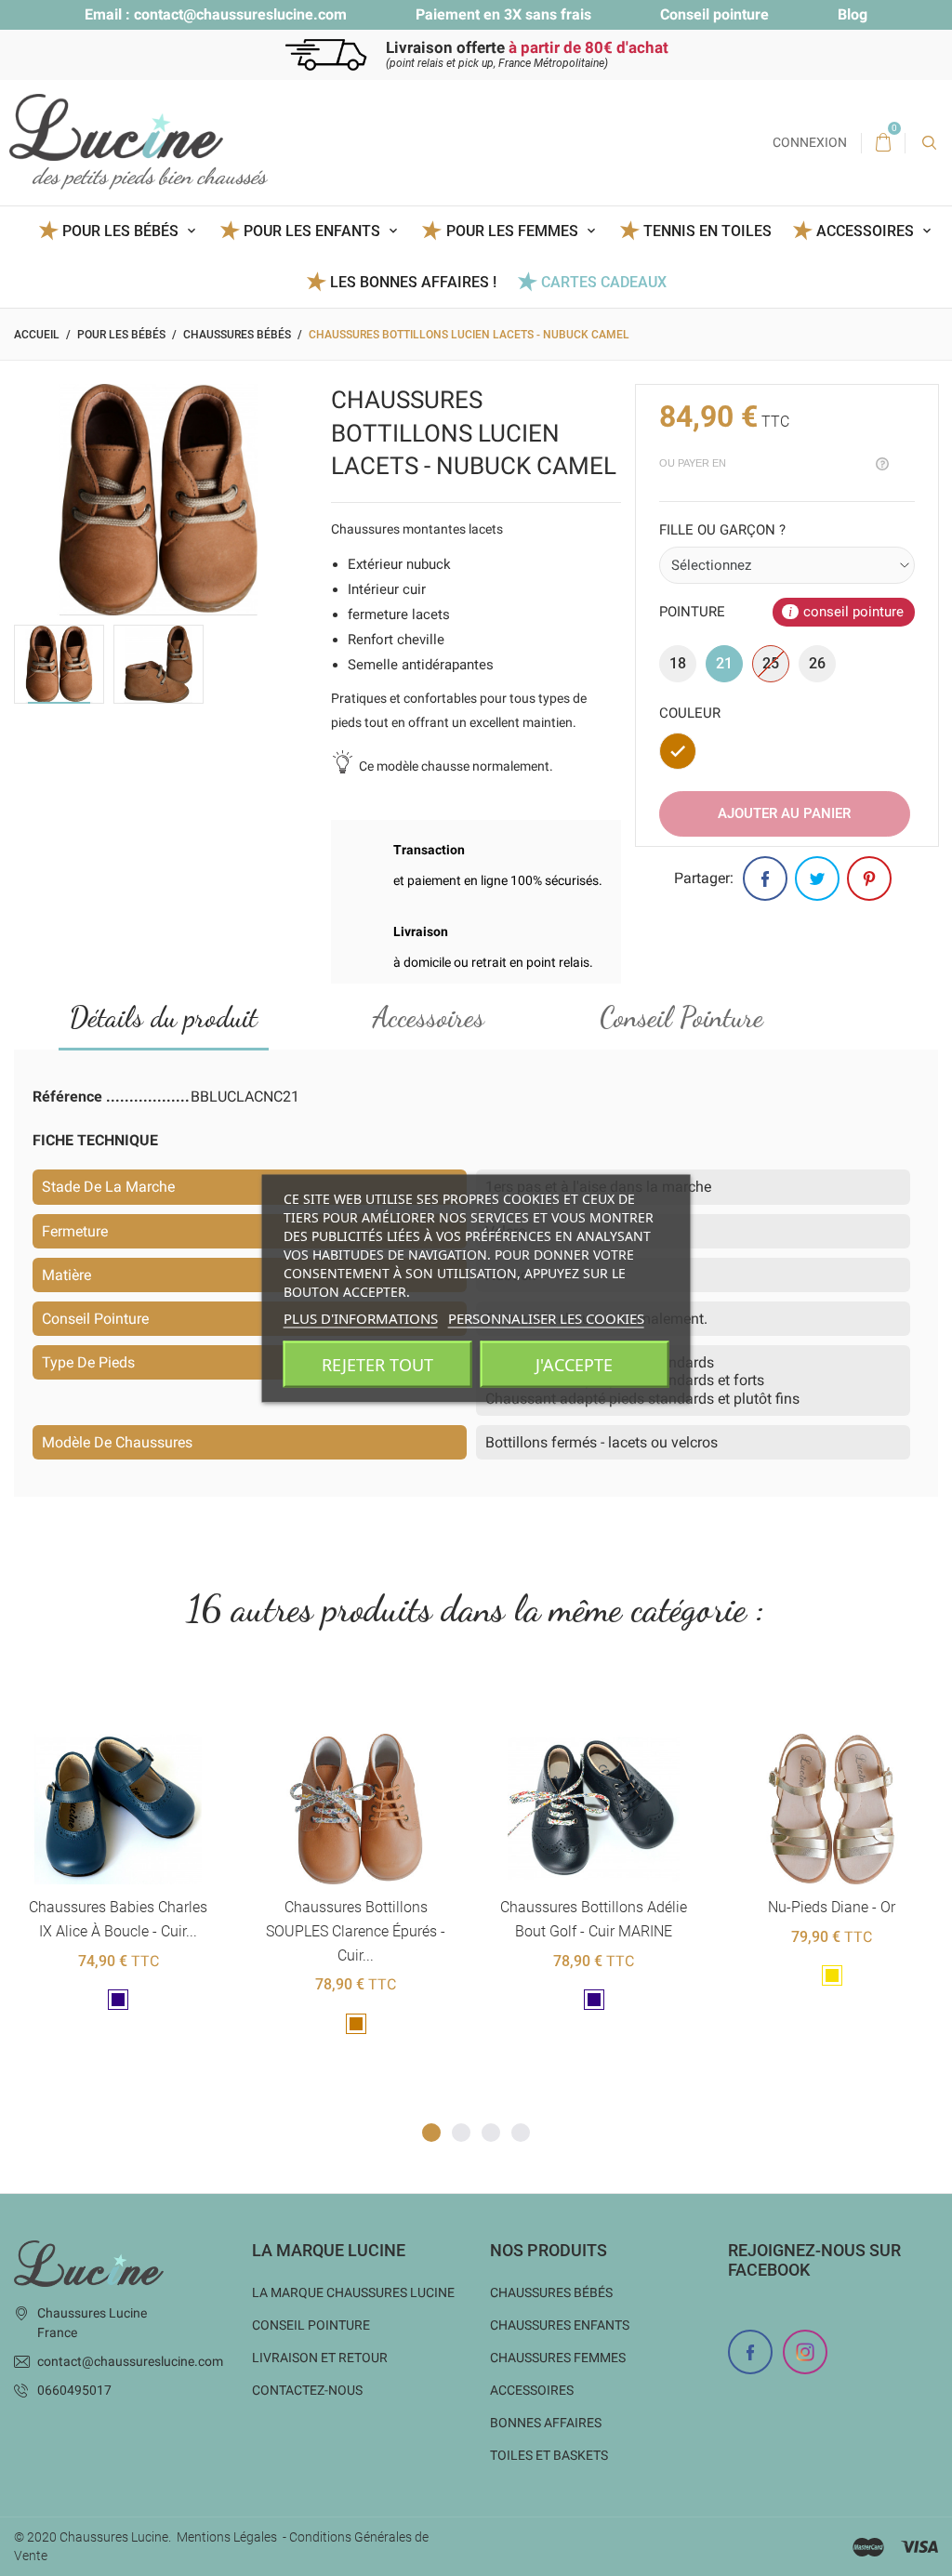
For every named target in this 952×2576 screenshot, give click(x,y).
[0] (883, 143)
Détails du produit (164, 1017)
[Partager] (765, 878)
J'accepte (574, 1364)
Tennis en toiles (707, 231)
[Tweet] (817, 878)
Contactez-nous (307, 2390)
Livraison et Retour (320, 2358)
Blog (853, 14)
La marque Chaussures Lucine (353, 2292)
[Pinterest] (869, 878)
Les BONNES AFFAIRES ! (413, 282)
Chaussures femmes (558, 2358)
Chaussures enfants (560, 2325)
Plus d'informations (361, 1317)
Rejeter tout (377, 1364)
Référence (69, 1096)
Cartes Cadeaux (604, 282)
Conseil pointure (714, 14)
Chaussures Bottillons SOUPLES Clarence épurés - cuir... (118, 1931)
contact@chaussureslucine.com (240, 14)
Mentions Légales (227, 2537)
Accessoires (429, 1017)
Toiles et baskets (549, 2455)
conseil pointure (853, 612)
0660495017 (74, 2390)
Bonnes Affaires (546, 2423)
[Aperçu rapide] (95, 1704)
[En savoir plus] (141, 1704)
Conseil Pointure (681, 1017)
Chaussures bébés (551, 2292)
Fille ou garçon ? (722, 530)
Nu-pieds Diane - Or (594, 1907)
